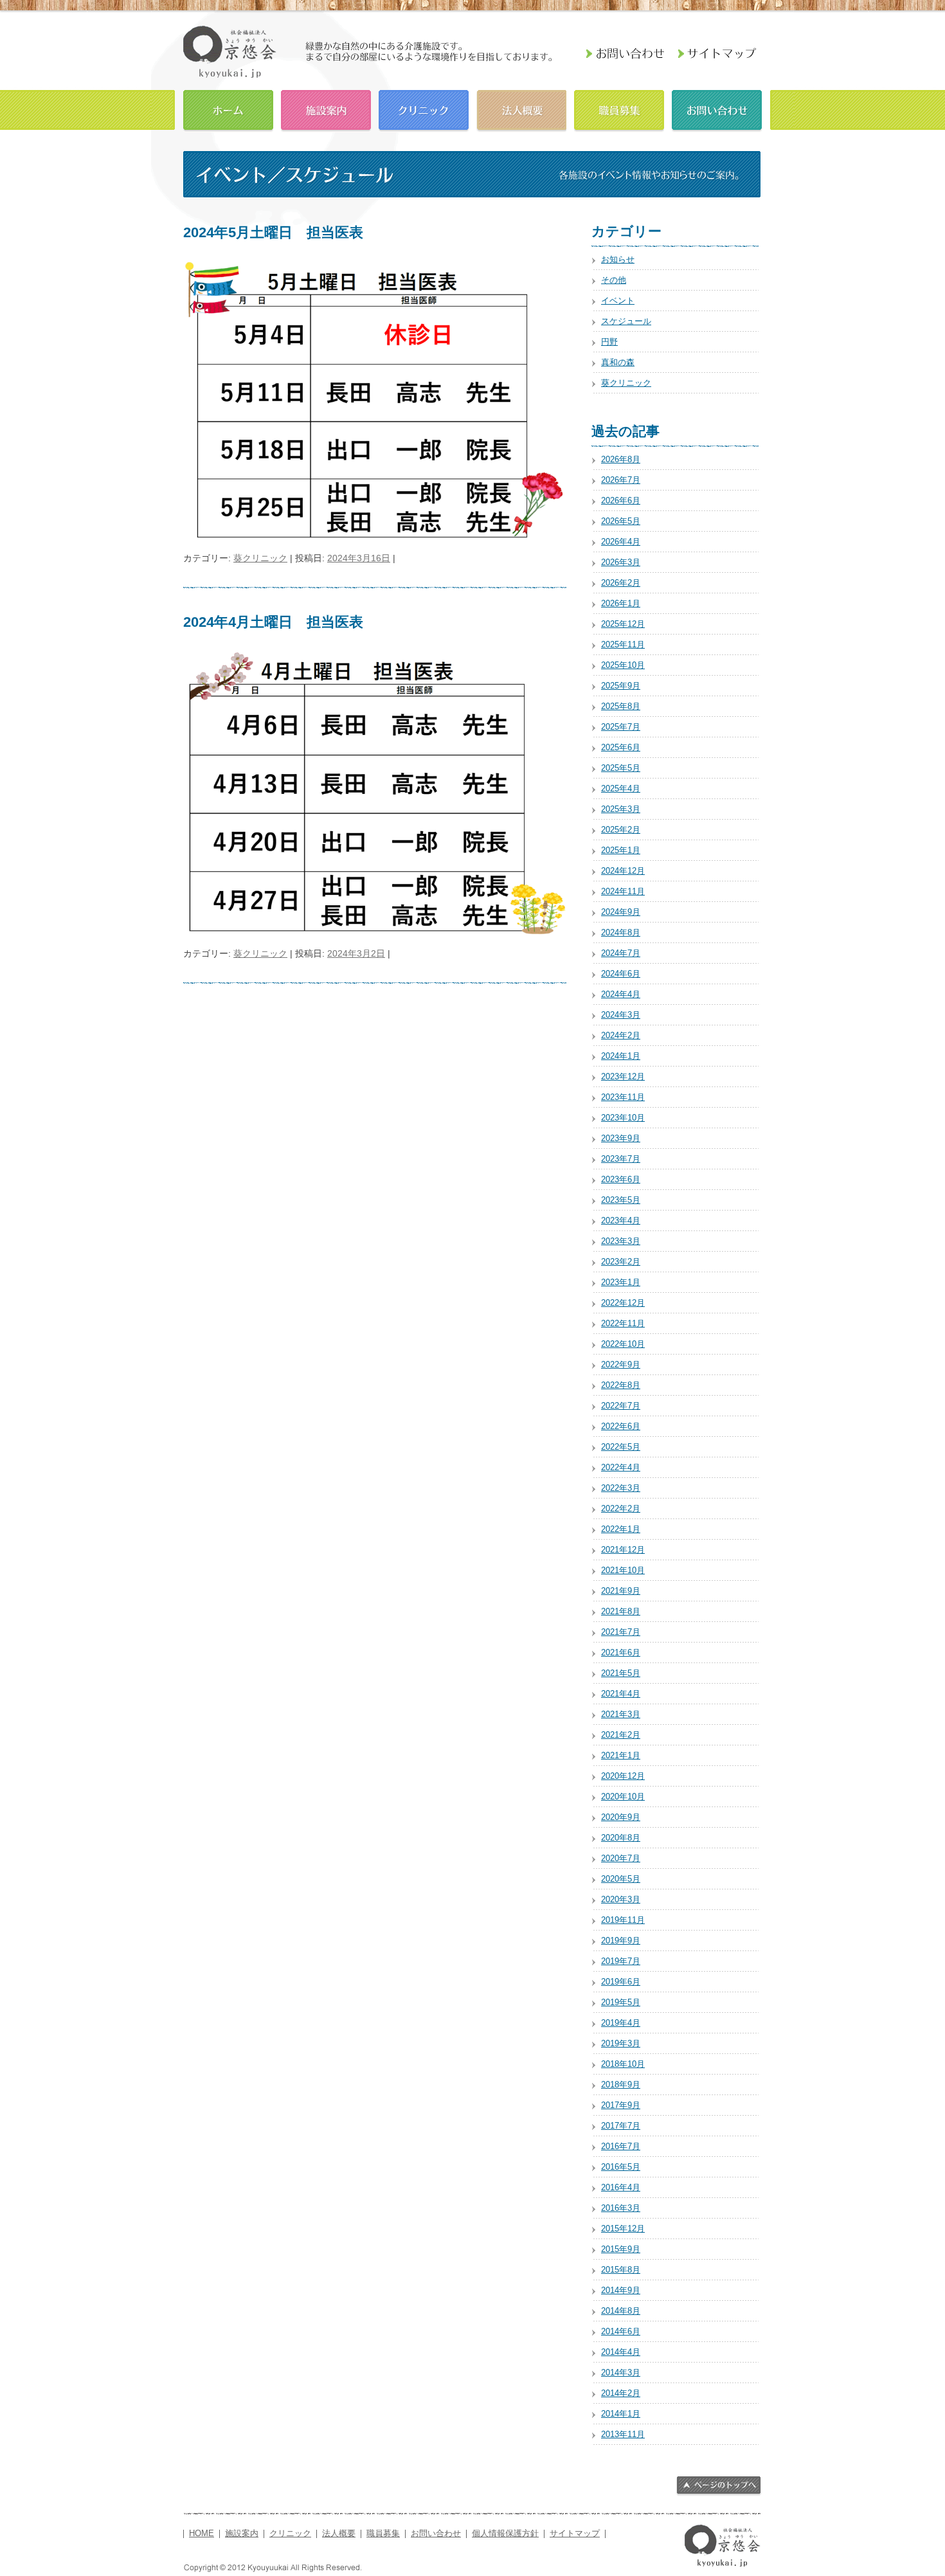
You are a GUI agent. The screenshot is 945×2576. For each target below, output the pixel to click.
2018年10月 (623, 2064)
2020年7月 (621, 1858)
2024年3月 (621, 1015)
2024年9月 (621, 912)
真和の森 (618, 362)
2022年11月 (623, 1323)
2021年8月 (621, 1611)
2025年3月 (621, 809)
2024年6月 (621, 974)
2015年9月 (621, 2249)
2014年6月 (621, 2331)
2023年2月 (621, 1262)
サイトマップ (575, 2534)
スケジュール (626, 321)
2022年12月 (623, 1303)
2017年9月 (621, 2105)
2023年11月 (623, 1097)
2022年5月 (621, 1447)
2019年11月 (623, 1920)
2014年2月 (621, 2393)
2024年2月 (621, 1035)
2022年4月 (621, 1467)
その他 (614, 280)
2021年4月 (621, 1694)
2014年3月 (621, 2373)
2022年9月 (621, 1365)
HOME (228, 109)
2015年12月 (623, 2229)
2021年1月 (621, 1755)
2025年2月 (621, 830)
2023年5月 (621, 1200)
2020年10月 (623, 1797)
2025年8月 (621, 706)
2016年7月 (621, 2146)
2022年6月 (621, 1426)
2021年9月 (621, 1591)
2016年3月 (621, 2208)
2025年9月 (621, 686)
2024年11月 (623, 891)
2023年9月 (621, 1138)
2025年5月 (621, 768)
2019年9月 (621, 1941)
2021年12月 (623, 1550)
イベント (618, 301)
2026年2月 (621, 583)
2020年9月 (621, 1817)
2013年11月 (623, 2434)
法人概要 (521, 109)
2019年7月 (621, 1961)
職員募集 (619, 109)
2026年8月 (621, 459)
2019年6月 (621, 1982)
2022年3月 (621, 1488)
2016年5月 (621, 2167)
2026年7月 (621, 480)
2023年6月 (621, 1179)
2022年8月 (621, 1385)
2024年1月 (621, 1056)
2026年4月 (621, 542)
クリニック (424, 109)
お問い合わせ (717, 109)
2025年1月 (621, 850)
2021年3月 (621, 1714)
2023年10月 (623, 1118)
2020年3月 (621, 1899)
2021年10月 (623, 1570)
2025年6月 (621, 747)
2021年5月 (621, 1673)
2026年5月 (621, 521)
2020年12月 (623, 1776)
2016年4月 (621, 2187)
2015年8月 (621, 2270)
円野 (609, 342)
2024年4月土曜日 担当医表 (273, 622)
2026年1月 (621, 603)
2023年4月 (621, 1220)
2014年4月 (621, 2352)
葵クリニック (260, 558)
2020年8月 (621, 1838)
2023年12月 (623, 1076)
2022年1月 (621, 1529)
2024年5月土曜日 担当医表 (273, 232)
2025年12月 (623, 624)
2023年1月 (621, 1282)
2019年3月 (621, 2043)
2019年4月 (621, 2023)
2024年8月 (621, 932)
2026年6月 (621, 500)
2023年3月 (621, 1241)
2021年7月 (621, 1632)
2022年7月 (621, 1406)
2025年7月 (621, 727)
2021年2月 (621, 1735)
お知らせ (618, 259)
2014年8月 (621, 2311)
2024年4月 (621, 994)
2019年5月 (621, 2002)
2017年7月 (621, 2126)
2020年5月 (621, 1879)
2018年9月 (621, 2085)
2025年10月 (623, 665)
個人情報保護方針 (505, 2534)
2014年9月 (621, 2290)
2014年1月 (621, 2414)
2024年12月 (623, 871)
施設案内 (326, 109)
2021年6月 (621, 1653)
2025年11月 (623, 644)
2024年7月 (621, 953)
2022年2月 (621, 1509)
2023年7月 (621, 1159)
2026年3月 (621, 562)
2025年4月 (621, 788)
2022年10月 (623, 1344)
